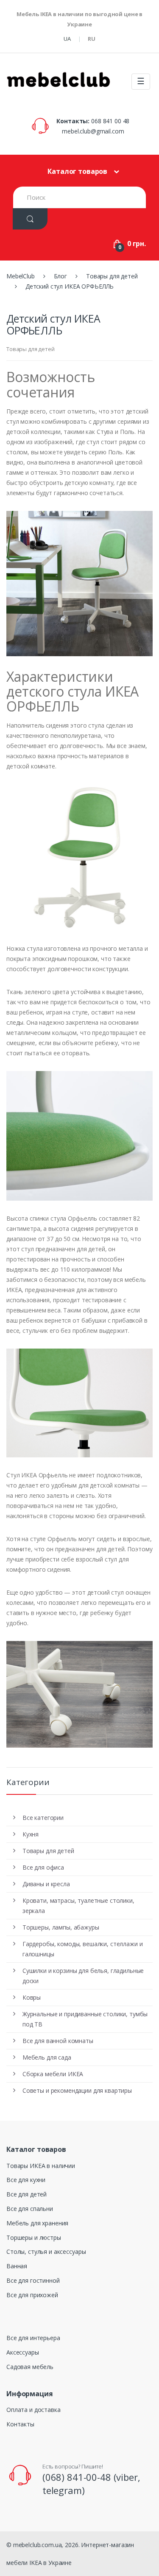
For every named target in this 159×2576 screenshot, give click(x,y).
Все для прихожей (32, 2295)
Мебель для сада (47, 2057)
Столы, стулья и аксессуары (46, 2252)
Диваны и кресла (46, 1884)
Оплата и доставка (33, 2410)
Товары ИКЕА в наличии (41, 2166)
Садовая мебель (30, 2367)
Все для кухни (26, 2180)
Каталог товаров (77, 171)
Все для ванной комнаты (58, 2041)
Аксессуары (23, 2352)
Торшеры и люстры (34, 2237)
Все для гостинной (33, 2280)
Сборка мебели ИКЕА (53, 2074)
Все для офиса (43, 1867)
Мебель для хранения (37, 2223)
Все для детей (26, 2194)
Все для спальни (30, 2209)
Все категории (43, 1818)
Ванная (17, 2266)
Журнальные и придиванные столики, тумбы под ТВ (85, 2019)
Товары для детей (31, 349)
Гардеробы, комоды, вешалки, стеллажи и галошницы (83, 1949)
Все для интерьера (33, 2338)
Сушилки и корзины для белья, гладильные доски (83, 1976)
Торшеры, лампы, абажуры (61, 1927)
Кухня (31, 1834)
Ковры (32, 1997)
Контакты (20, 2424)
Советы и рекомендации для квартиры (77, 2090)
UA (67, 39)
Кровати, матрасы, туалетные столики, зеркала (78, 1906)
